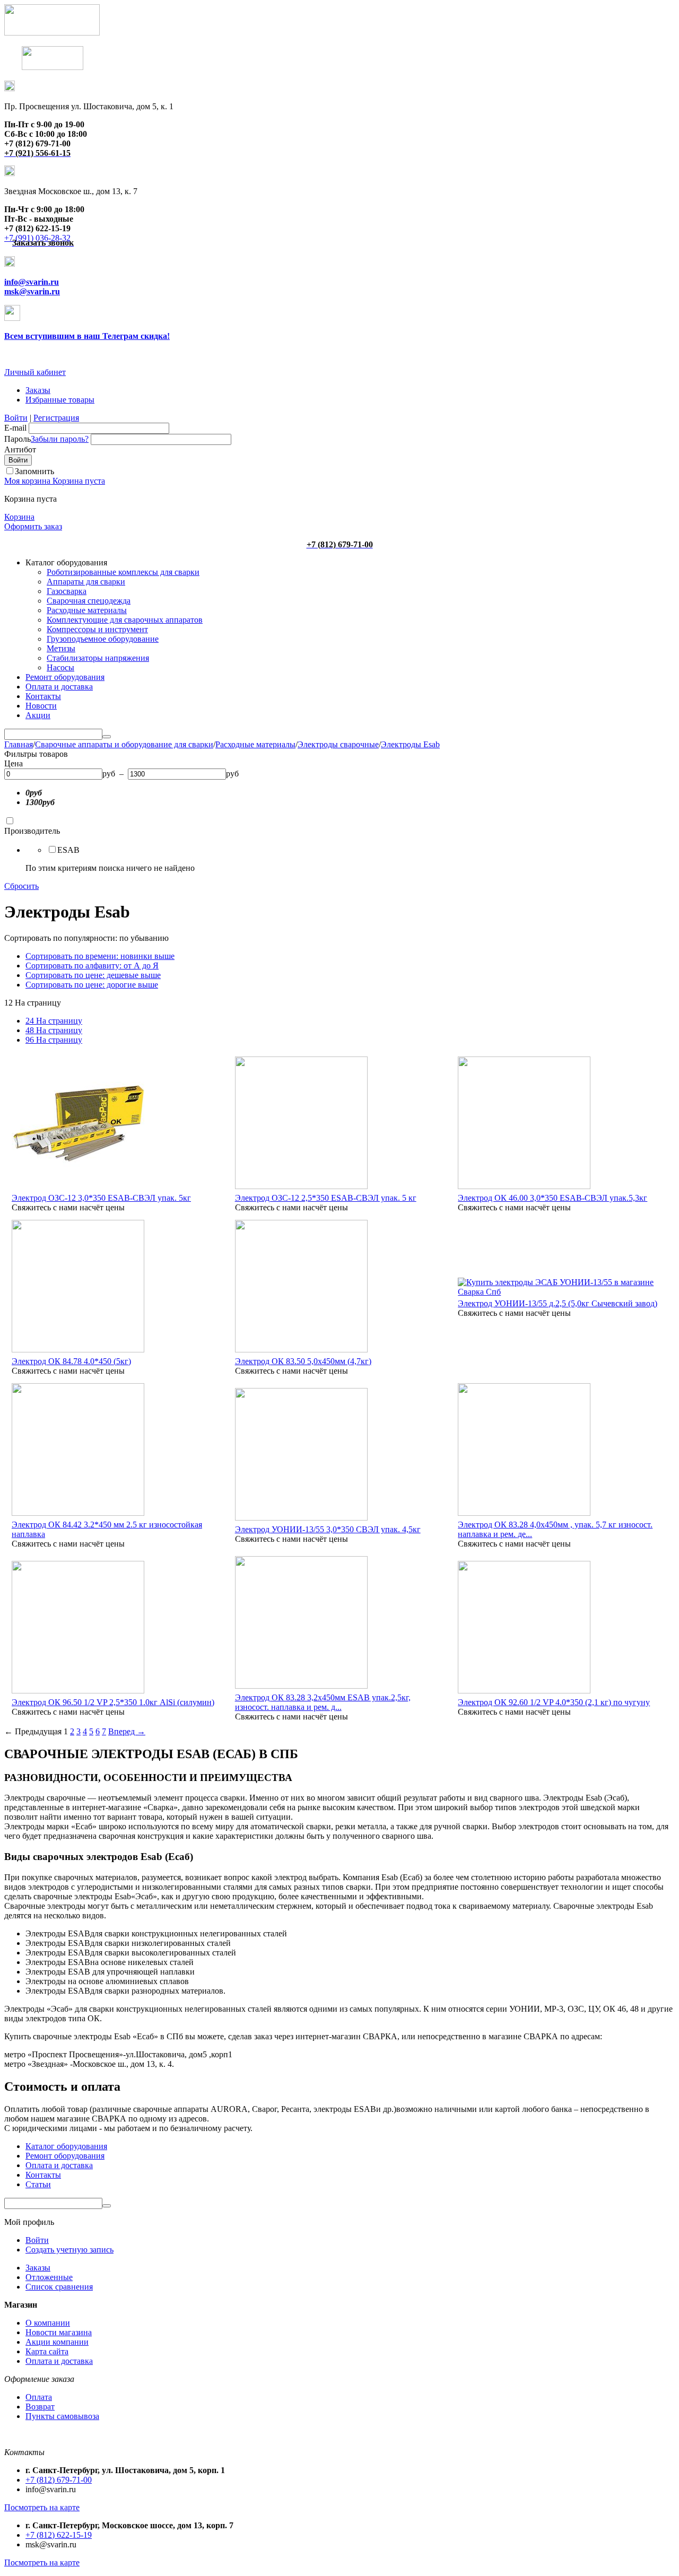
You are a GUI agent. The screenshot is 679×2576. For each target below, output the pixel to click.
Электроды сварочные (338, 744)
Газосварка (67, 591)
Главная (19, 744)
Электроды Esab (410, 744)
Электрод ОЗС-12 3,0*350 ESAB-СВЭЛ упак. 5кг (101, 1198)
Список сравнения (59, 2287)
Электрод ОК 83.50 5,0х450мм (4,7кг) (303, 1361)
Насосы (60, 667)
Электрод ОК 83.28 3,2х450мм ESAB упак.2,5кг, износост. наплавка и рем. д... (323, 1702)
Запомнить (34, 471)
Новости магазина (59, 2332)
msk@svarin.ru (32, 291)
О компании (48, 2323)
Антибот (20, 449)
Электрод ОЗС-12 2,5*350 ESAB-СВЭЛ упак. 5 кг (326, 1198)
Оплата (39, 2397)
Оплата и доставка (59, 687)
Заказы (38, 390)
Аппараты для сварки (86, 582)
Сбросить (21, 886)
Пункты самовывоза (62, 2416)
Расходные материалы (87, 610)
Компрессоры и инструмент (97, 629)
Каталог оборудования (66, 2146)
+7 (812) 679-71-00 (59, 2480)
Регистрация (56, 418)
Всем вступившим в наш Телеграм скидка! (87, 336)
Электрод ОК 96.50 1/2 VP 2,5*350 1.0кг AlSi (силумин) (113, 1702)
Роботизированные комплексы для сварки (123, 572)
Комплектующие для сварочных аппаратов (125, 620)
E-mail (15, 428)
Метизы (61, 648)
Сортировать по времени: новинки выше (100, 956)
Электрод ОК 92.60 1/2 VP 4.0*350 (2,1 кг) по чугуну (554, 1702)
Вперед (127, 1731)
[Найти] (107, 737)
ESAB (68, 850)
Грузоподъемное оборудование (103, 639)
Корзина (19, 517)
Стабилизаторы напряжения (98, 658)
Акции (38, 715)
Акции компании (57, 2342)
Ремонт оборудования (65, 677)
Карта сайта (47, 2351)
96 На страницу (54, 1040)
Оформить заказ (33, 526)
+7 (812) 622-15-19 (59, 2535)
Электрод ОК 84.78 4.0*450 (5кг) (71, 1361)
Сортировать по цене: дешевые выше (93, 975)
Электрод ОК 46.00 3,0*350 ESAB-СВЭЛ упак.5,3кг (552, 1198)
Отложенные (49, 2277)
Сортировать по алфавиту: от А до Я (92, 966)
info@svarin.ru (32, 282)
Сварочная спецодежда (89, 601)
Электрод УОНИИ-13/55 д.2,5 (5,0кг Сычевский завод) (558, 1303)
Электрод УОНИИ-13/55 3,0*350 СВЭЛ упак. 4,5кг (328, 1529)
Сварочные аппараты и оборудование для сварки (124, 744)
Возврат (40, 2407)
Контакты (43, 696)
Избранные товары (60, 400)
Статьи (38, 2184)
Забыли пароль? (60, 439)
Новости (41, 706)
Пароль (18, 439)
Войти (16, 418)
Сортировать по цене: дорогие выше (92, 985)
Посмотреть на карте (42, 2507)
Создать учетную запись (69, 2250)
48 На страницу (54, 1030)
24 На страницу (54, 1021)
